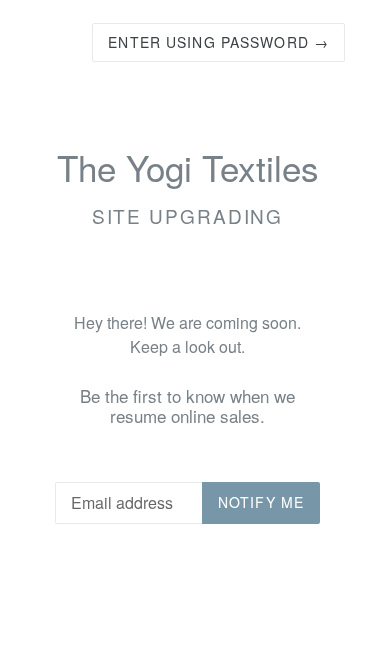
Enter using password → (218, 42)
